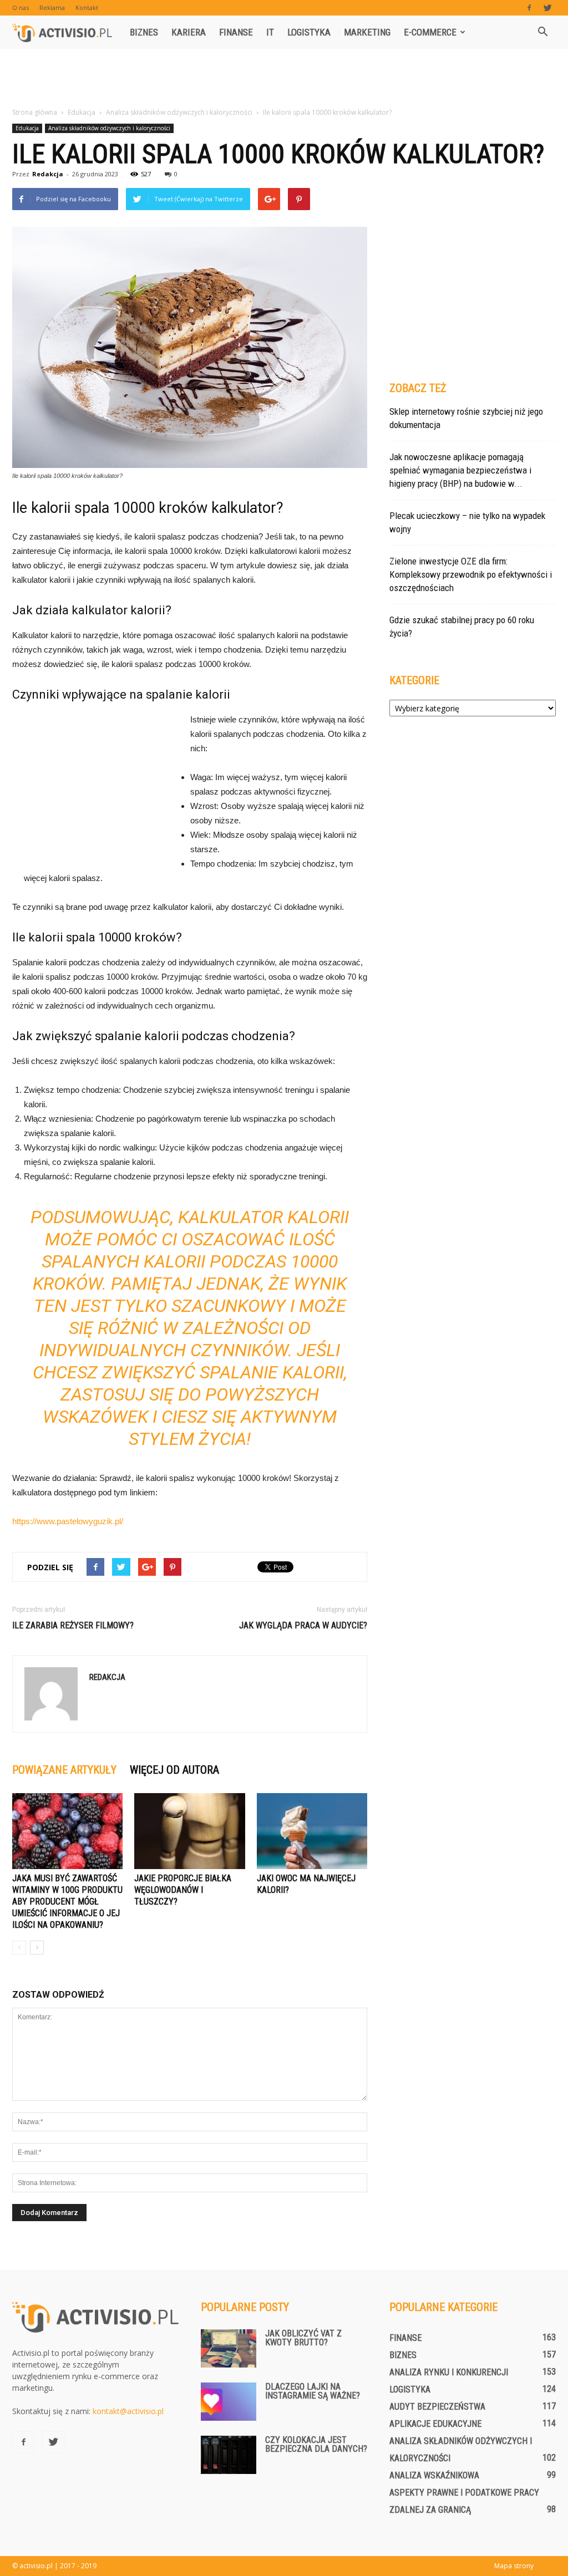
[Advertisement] (284, 79)
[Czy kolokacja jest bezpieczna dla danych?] (229, 2455)
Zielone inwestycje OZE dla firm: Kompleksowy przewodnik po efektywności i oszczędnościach (471, 574)
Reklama (52, 7)
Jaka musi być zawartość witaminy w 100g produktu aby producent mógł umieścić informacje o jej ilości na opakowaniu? (67, 1902)
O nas (21, 7)
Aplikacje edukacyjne (435, 2424)
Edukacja (27, 128)
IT (270, 32)
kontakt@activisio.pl (128, 2411)
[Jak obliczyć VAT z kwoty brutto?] (229, 2348)
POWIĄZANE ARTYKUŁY (64, 1770)
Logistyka (309, 32)
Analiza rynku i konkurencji (449, 2372)
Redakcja (48, 174)
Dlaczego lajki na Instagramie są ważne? (313, 2391)
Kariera (189, 32)
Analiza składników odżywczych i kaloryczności (109, 128)
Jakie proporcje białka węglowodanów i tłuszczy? (183, 1890)
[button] (542, 32)
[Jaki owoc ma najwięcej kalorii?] (312, 1831)
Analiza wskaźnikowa (434, 2475)
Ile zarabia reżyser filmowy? (73, 1625)
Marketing (367, 32)
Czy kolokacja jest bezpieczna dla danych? (316, 2444)
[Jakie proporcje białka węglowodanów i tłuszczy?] (189, 1831)
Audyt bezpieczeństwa (437, 2407)
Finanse (236, 32)
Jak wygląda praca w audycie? (303, 1625)
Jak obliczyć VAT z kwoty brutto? (303, 2338)
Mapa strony (514, 2566)
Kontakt (87, 7)
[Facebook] (529, 8)
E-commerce (430, 32)
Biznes (144, 32)
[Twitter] (547, 8)
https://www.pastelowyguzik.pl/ (68, 1521)
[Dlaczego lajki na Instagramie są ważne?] (229, 2402)
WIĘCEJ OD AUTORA (174, 1770)
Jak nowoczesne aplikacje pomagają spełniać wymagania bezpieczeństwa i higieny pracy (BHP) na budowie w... (460, 470)
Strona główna (35, 112)
